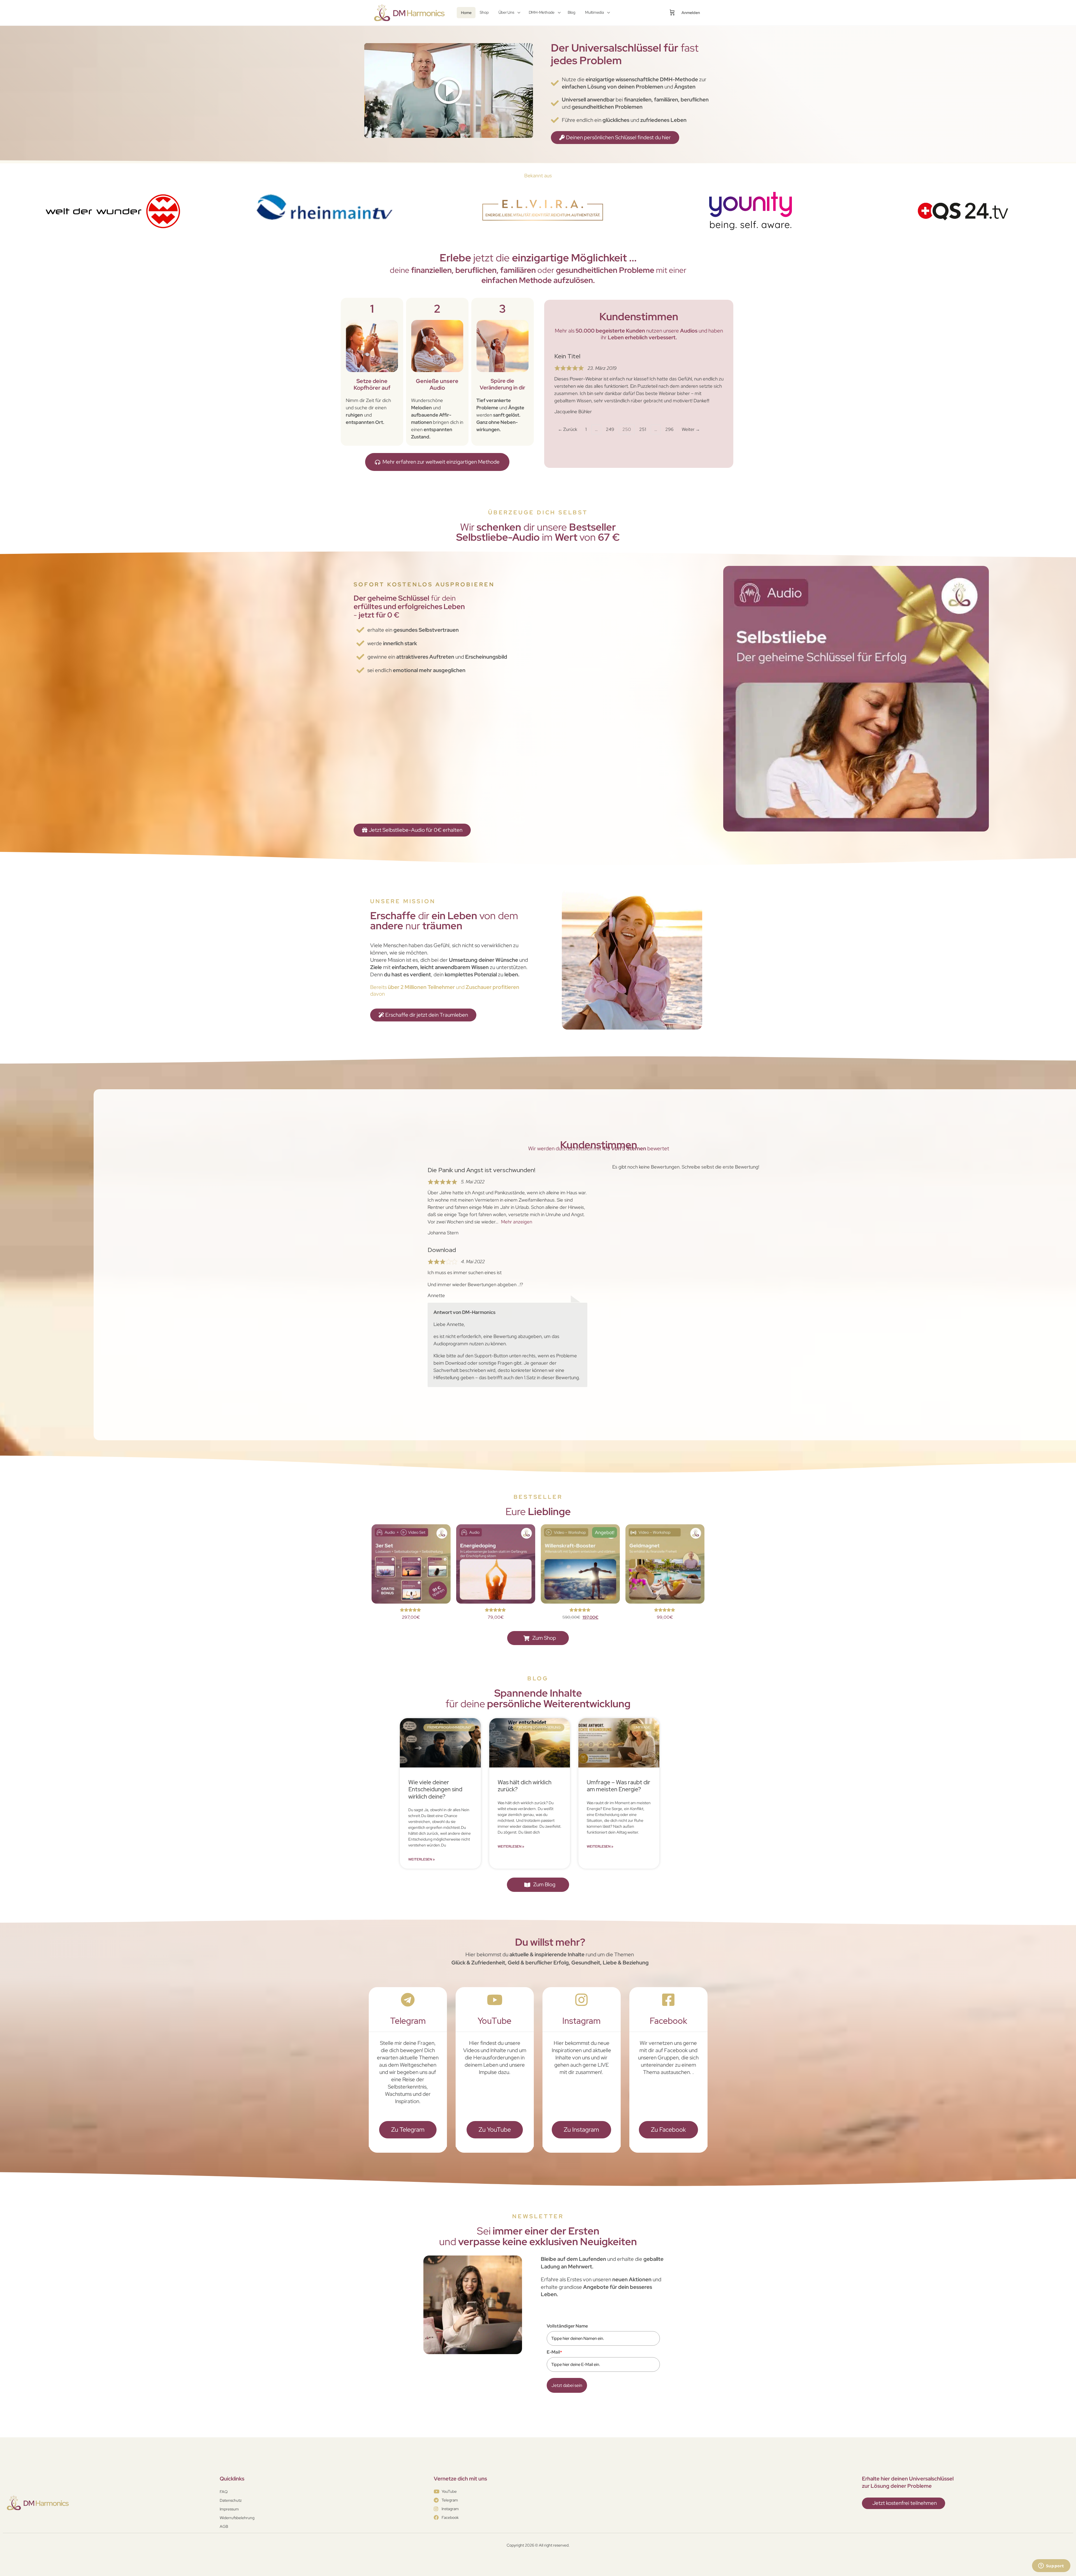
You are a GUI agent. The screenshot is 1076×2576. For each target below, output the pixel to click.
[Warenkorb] (672, 13)
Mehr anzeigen (517, 1222)
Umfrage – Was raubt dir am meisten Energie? (619, 1786)
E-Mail (554, 2352)
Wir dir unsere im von (538, 532)
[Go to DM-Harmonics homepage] (411, 12)
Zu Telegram (408, 2130)
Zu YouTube (495, 2130)
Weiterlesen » (422, 1859)
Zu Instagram (581, 2130)
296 (670, 428)
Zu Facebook (668, 2130)
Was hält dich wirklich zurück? (525, 1786)
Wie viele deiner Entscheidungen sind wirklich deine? (435, 1789)
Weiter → (691, 429)
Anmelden (691, 13)
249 (611, 428)
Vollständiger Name (567, 2326)
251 (644, 428)
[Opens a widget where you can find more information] (1051, 2566)
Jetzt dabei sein (567, 2385)
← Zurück (568, 429)
